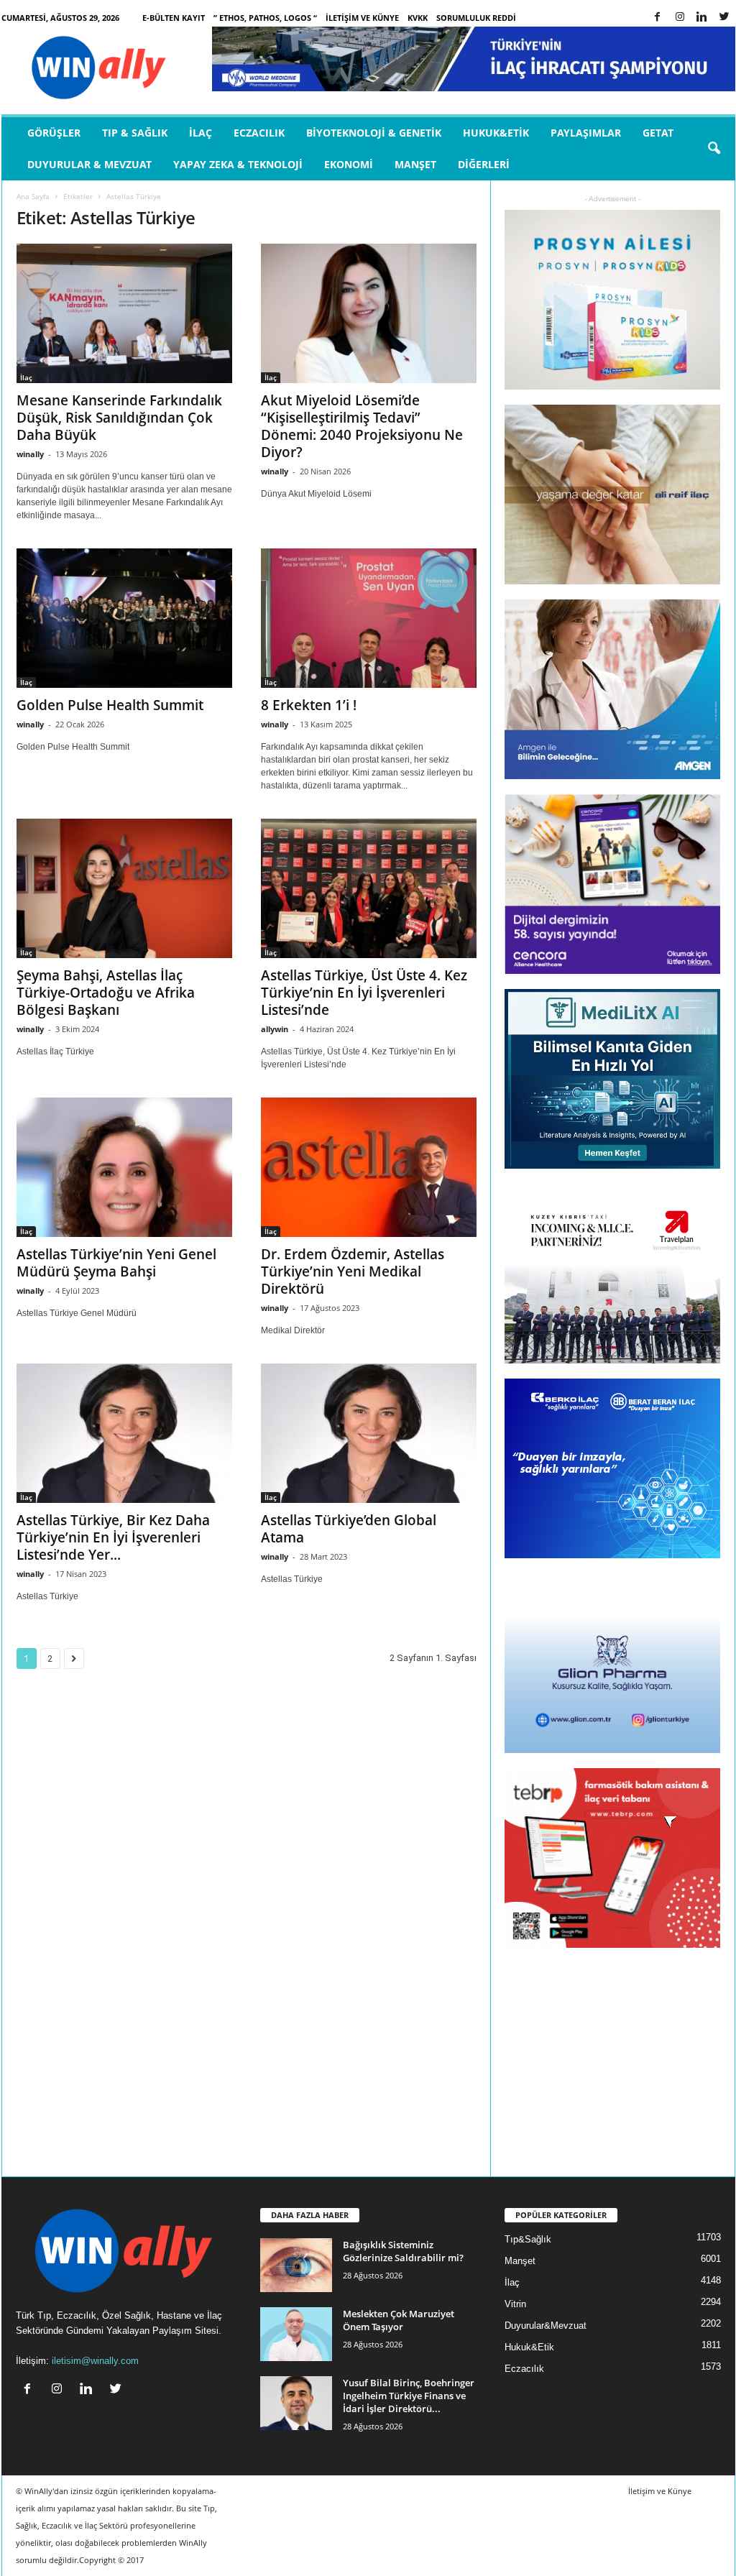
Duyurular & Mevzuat (89, 164)
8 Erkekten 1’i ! (309, 705)
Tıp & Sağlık (135, 133)
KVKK (418, 18)
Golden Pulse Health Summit (110, 705)
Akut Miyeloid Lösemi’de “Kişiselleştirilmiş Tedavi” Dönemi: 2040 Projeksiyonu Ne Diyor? (362, 426)
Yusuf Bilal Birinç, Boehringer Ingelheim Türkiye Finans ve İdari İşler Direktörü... (409, 2396)
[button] (714, 149)
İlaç (201, 133)
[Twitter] (724, 18)
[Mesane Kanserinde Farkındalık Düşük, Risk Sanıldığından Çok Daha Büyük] (124, 313)
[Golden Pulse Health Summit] (124, 618)
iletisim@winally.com (95, 2361)
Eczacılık (259, 133)
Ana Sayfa (33, 196)
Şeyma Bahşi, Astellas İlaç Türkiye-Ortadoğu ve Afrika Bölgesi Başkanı (106, 993)
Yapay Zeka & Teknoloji (238, 164)
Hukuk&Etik (496, 133)
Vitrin (515, 2304)
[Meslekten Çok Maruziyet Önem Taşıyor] (296, 2334)
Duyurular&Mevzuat (546, 2326)
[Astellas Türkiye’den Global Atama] (369, 1433)
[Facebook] (658, 18)
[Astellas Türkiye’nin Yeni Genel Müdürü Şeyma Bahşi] (124, 1167)
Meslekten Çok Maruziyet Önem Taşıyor (399, 2320)
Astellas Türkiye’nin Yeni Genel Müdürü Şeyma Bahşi (116, 1263)
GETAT (658, 133)
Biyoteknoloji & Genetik (374, 133)
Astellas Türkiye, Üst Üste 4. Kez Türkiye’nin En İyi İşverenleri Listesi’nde (364, 993)
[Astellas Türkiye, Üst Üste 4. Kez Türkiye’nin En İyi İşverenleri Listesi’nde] (369, 888)
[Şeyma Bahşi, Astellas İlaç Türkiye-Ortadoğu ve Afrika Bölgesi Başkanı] (124, 888)
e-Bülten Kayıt (174, 18)
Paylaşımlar (586, 133)
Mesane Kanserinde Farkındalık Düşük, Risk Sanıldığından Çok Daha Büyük (119, 418)
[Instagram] (680, 18)
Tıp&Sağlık (528, 2239)
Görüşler (54, 133)
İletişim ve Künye (362, 18)
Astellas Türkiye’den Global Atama (349, 1529)
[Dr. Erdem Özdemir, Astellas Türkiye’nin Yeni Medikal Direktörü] (369, 1167)
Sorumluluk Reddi (476, 18)
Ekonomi (349, 164)
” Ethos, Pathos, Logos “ (265, 18)
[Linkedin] (702, 18)
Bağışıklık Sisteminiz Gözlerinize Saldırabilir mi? (403, 2251)
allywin (275, 1029)
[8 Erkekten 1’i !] (369, 618)
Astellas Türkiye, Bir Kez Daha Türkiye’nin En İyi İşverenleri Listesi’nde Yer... (113, 1537)
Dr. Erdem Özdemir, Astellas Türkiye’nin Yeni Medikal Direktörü (353, 1271)
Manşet (415, 164)
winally (30, 454)
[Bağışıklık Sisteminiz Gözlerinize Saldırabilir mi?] (296, 2265)
